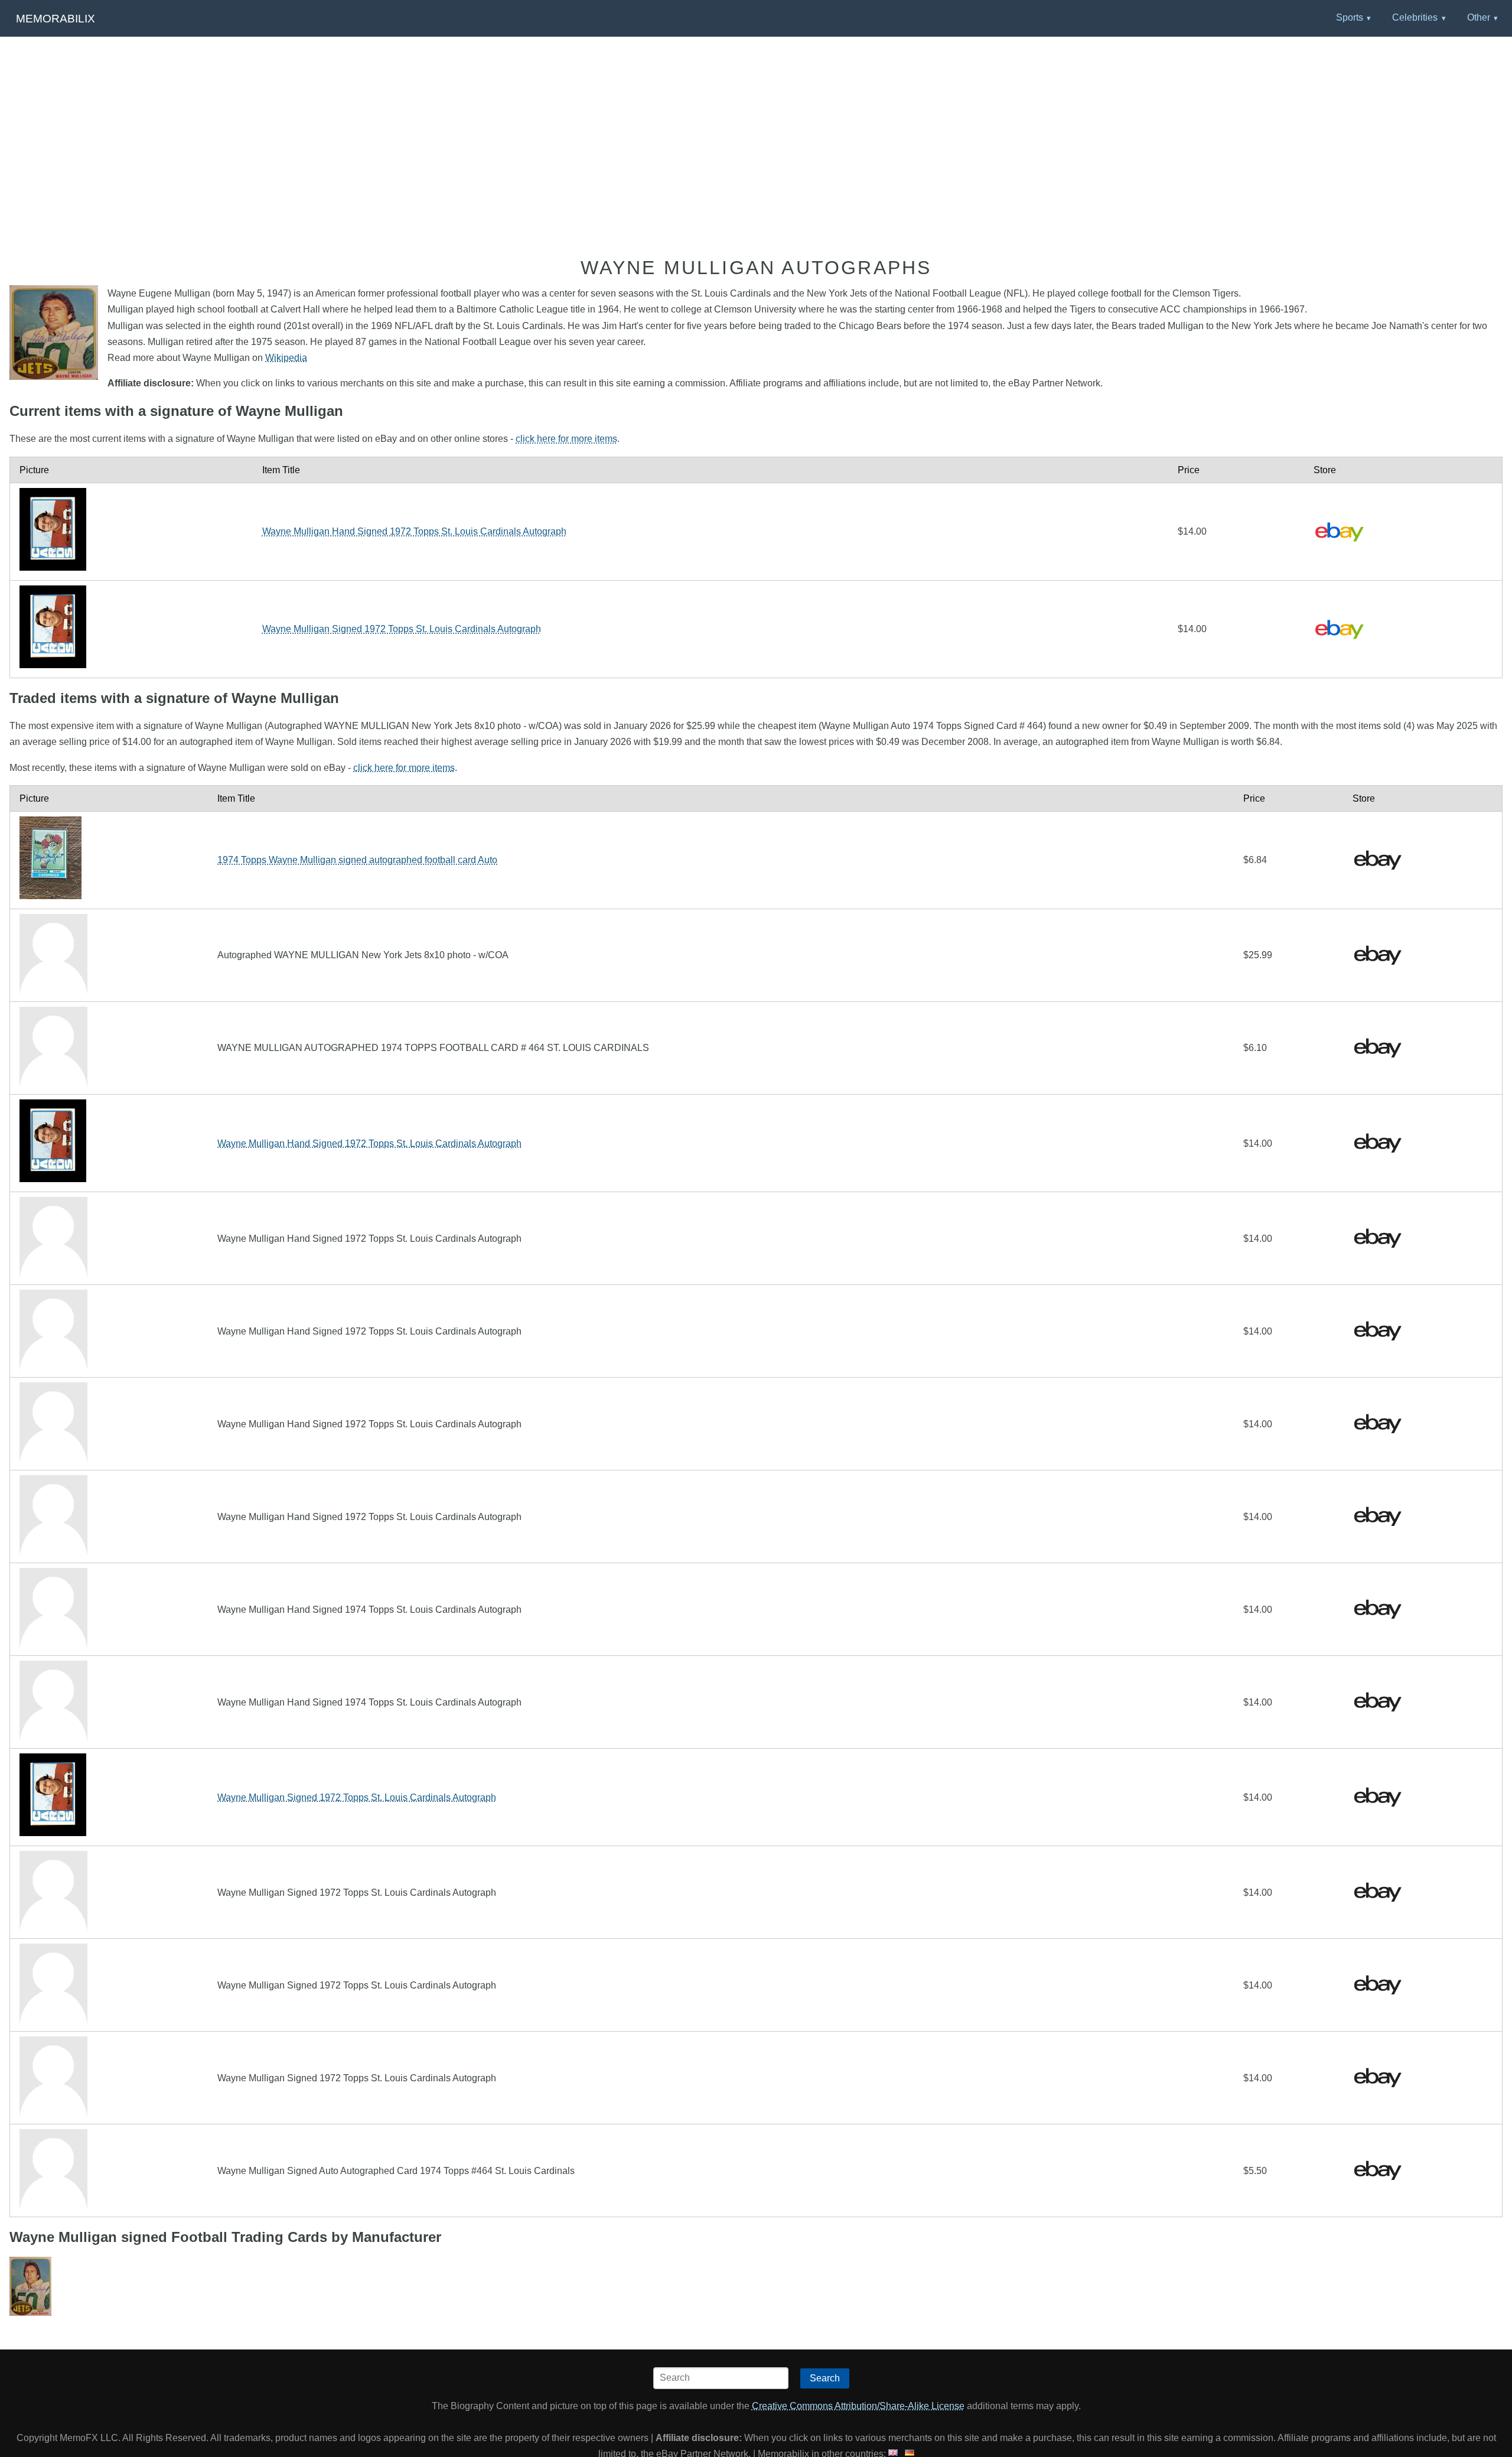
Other (1479, 17)
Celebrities (1415, 17)
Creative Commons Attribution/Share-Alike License (858, 2406)
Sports (1350, 17)
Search (825, 2378)
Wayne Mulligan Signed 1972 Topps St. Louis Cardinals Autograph (402, 629)
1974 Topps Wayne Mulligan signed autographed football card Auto (357, 860)
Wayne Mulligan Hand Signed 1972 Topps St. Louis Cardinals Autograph (414, 531)
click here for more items (566, 439)
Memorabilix (56, 19)
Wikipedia (286, 358)
